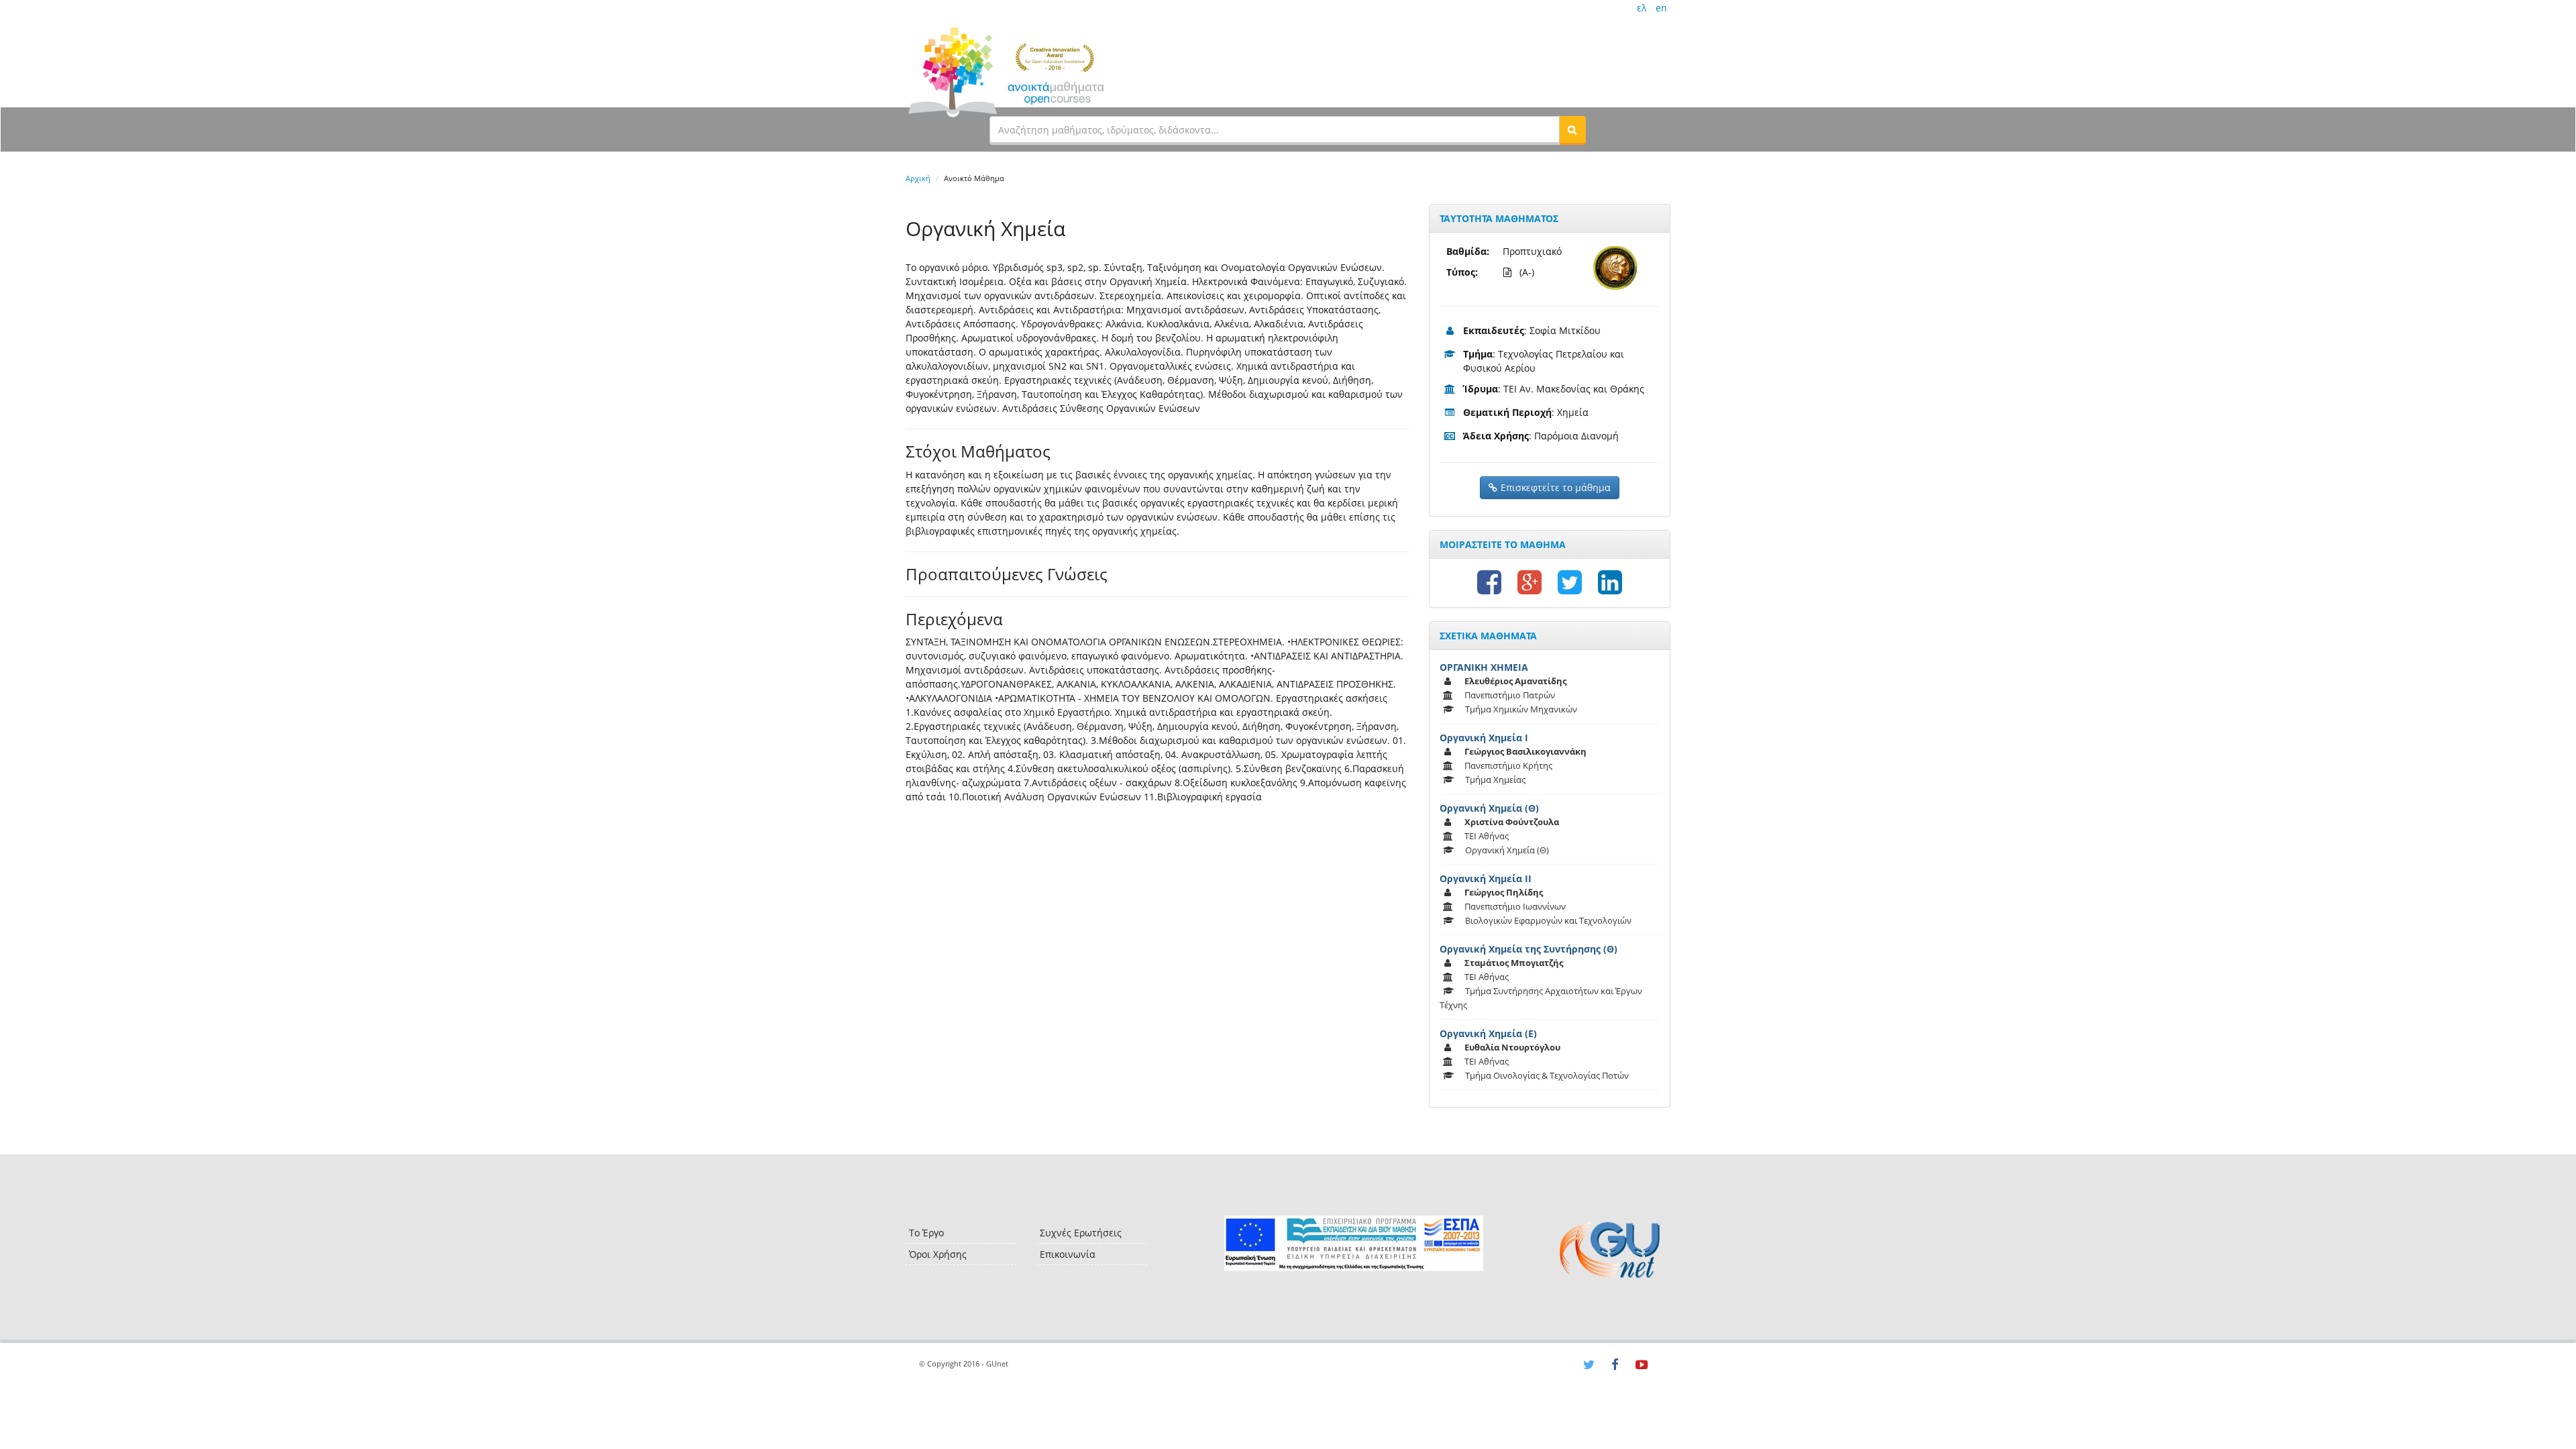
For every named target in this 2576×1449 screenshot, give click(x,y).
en (1661, 8)
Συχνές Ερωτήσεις (1081, 1233)
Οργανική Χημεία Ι (1484, 738)
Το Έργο (926, 1233)
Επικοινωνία (1068, 1254)
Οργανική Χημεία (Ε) (1488, 1033)
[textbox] (1275, 129)
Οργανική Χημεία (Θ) (1489, 808)
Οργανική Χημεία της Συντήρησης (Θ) (1528, 949)
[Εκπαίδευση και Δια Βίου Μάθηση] (1353, 1243)
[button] (1572, 129)
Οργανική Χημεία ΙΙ (1486, 878)
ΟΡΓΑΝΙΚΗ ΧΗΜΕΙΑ (1484, 667)
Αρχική (918, 178)
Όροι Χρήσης (938, 1254)
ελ (1642, 8)
